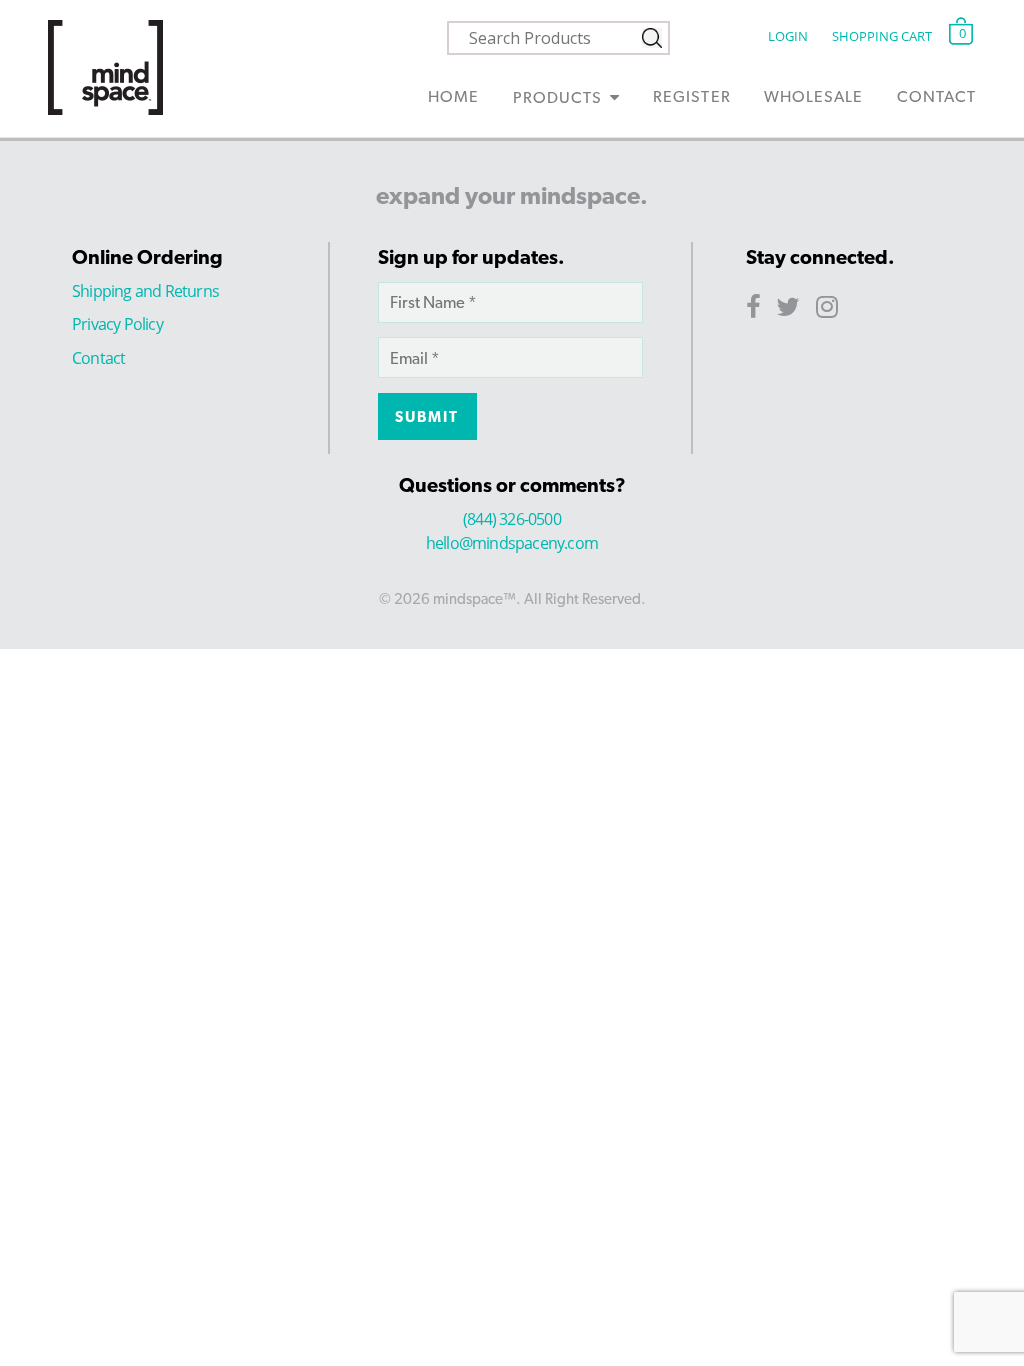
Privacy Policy (117, 324)
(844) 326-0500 (512, 519)
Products (557, 97)
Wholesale (813, 96)
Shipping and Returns (145, 291)
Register (691, 96)
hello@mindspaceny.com (512, 543)
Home (453, 96)
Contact (936, 96)
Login (787, 36)
